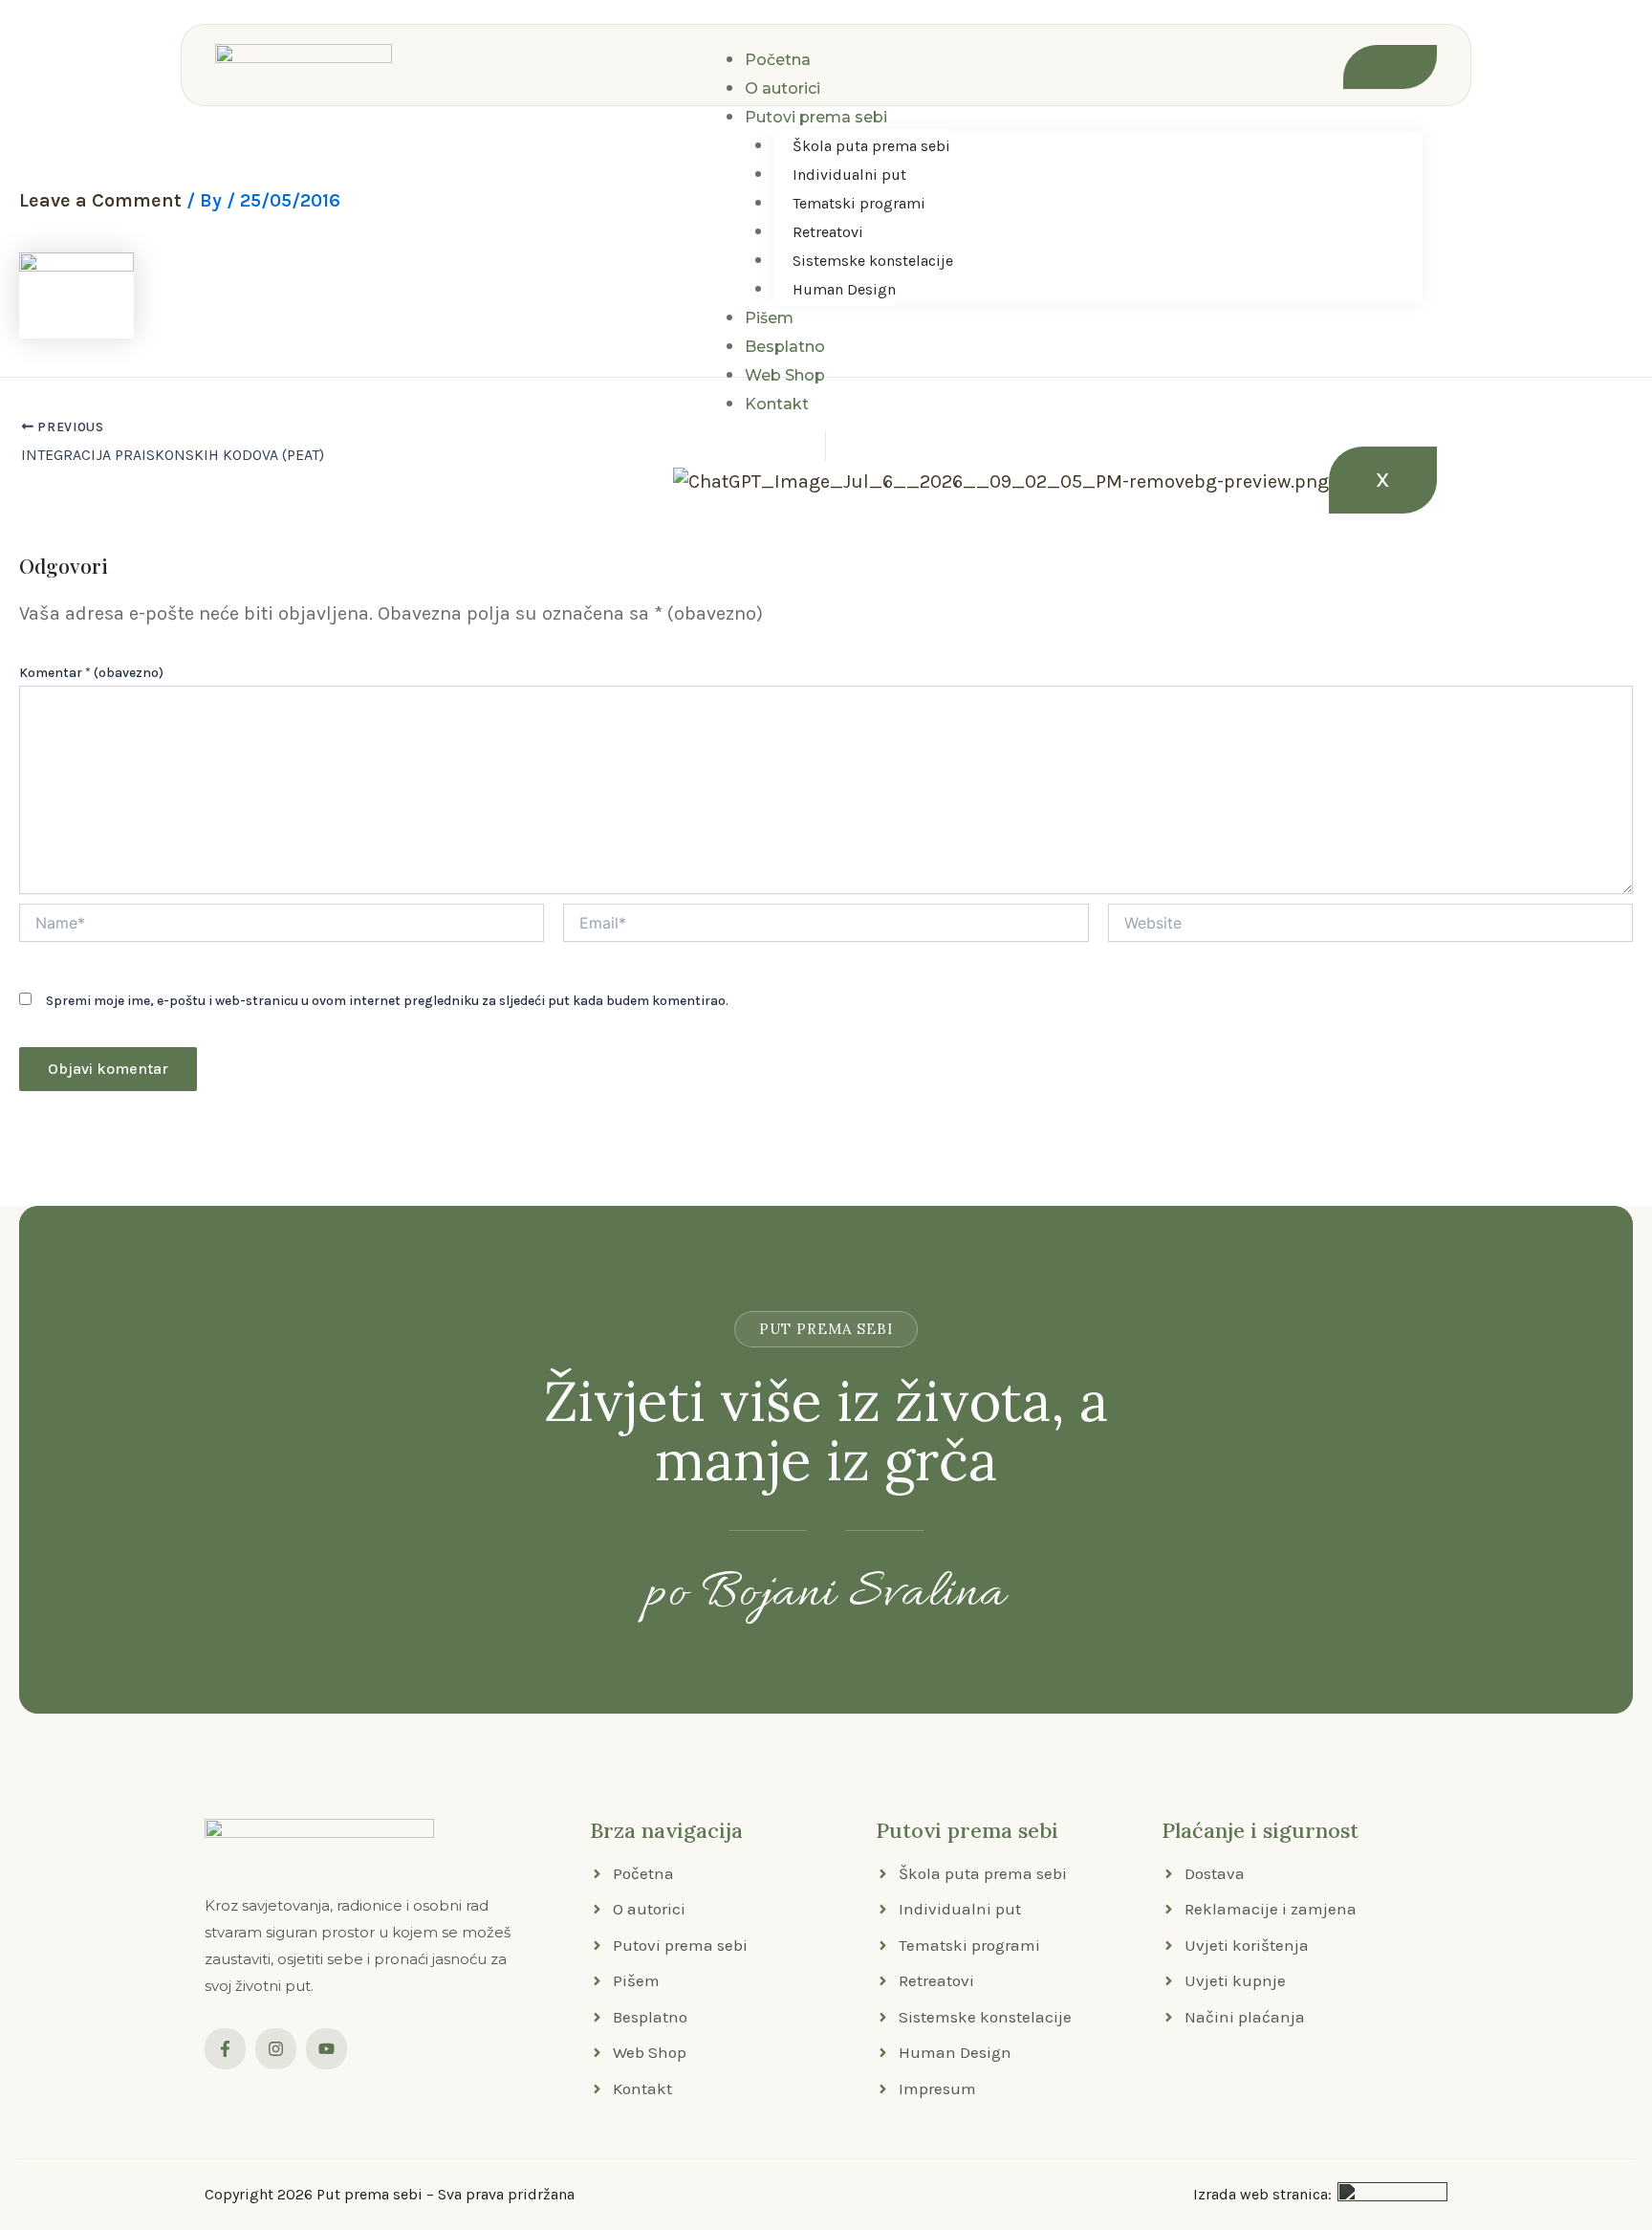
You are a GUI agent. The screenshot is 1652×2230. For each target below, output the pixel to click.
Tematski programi (859, 203)
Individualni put (849, 175)
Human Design (844, 289)
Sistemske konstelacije (873, 261)
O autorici (783, 88)
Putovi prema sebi (816, 117)
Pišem (769, 318)
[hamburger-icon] (1390, 67)
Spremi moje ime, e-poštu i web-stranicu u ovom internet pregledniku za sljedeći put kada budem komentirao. (387, 1001)
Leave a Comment (100, 200)
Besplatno (785, 347)
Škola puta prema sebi (871, 146)
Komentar (91, 673)
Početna (778, 60)
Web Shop (785, 375)
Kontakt (777, 404)
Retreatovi (828, 232)
